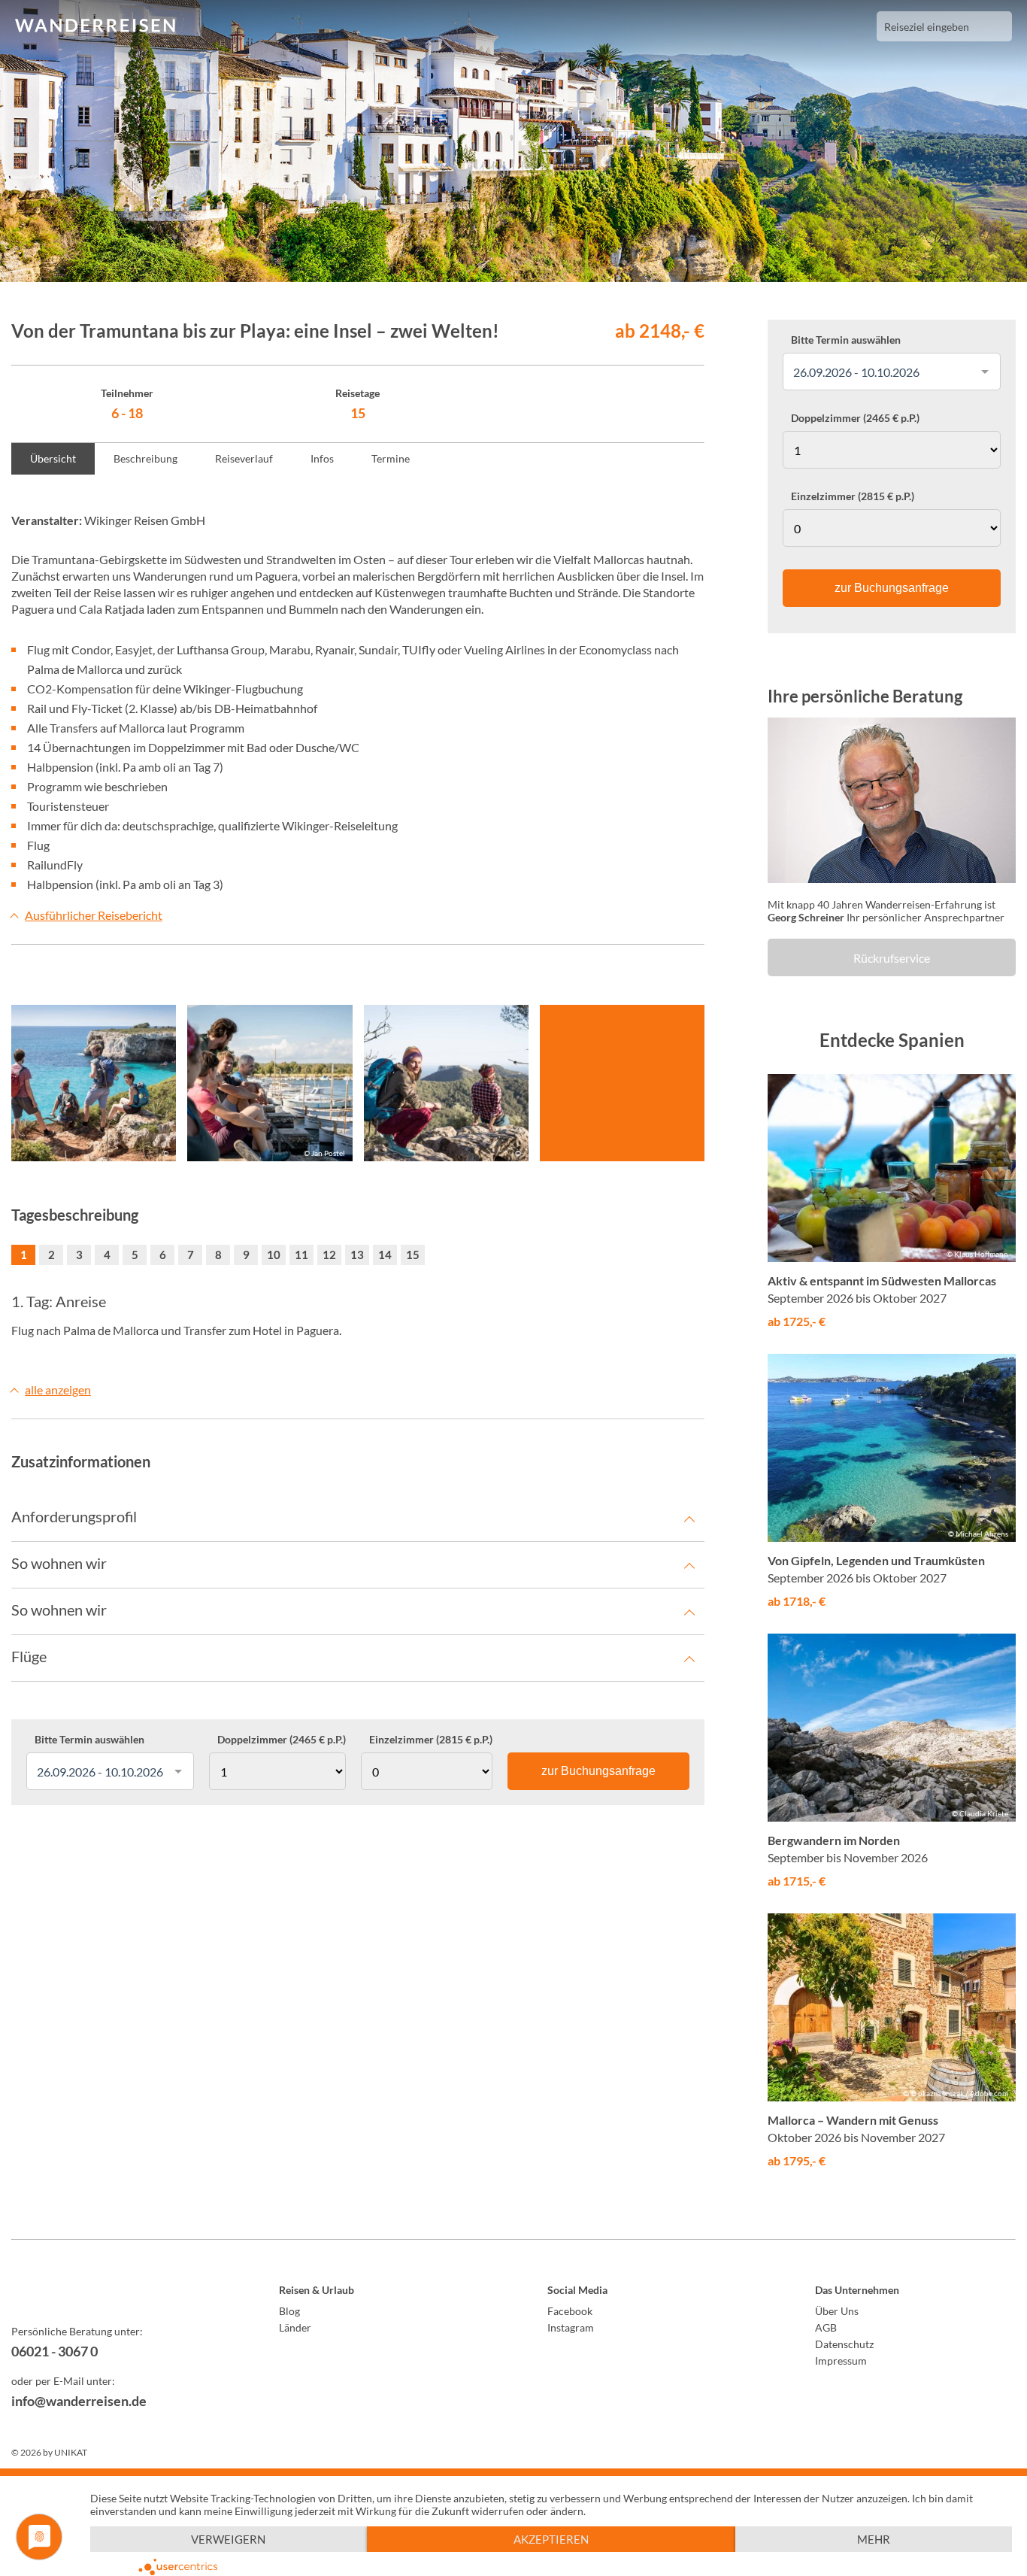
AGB (826, 2327)
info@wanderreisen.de (79, 2401)
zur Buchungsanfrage (598, 1771)
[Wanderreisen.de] (95, 26)
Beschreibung (145, 458)
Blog (289, 2311)
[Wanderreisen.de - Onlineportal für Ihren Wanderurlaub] (112, 2292)
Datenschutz (844, 2344)
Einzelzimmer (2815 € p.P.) (431, 1740)
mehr (874, 2539)
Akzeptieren (551, 2539)
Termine (391, 458)
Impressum (841, 2361)
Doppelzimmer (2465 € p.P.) (282, 1740)
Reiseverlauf (244, 458)
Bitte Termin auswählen (89, 1740)
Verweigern (228, 2539)
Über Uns (837, 2311)
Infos (322, 458)
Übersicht (53, 458)
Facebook (570, 2311)
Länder (295, 2327)
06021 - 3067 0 (55, 2351)
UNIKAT (71, 2452)
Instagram (571, 2327)
